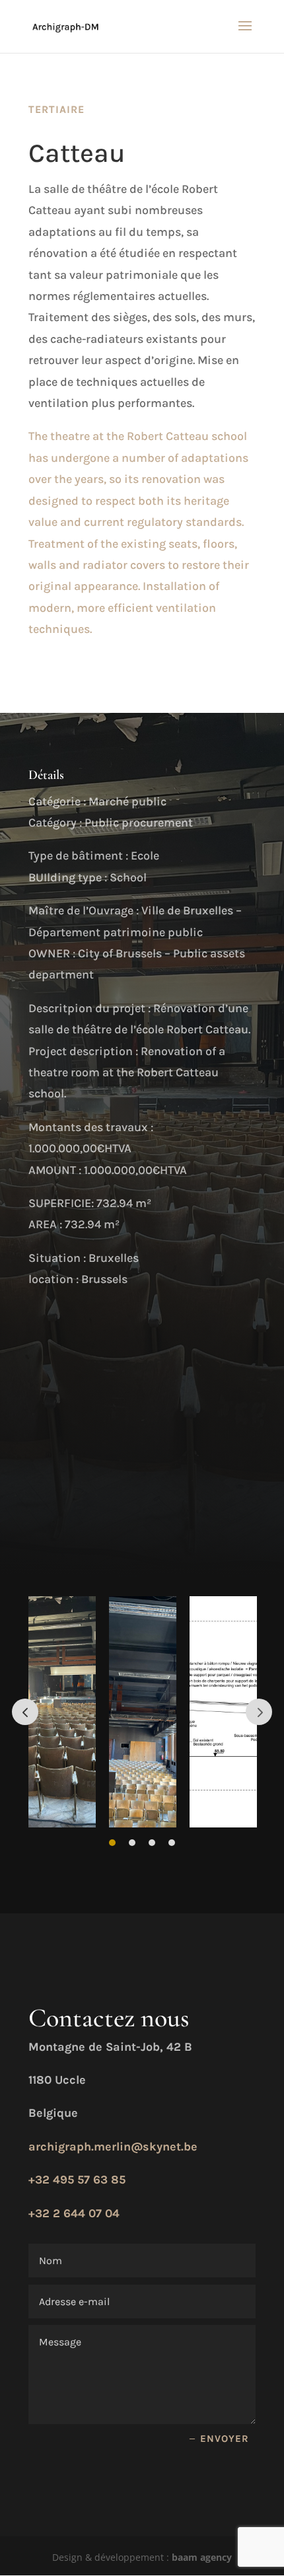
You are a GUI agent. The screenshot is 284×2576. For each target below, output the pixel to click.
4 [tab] (172, 1843)
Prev (25, 1712)
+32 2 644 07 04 (74, 2213)
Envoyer (225, 2439)
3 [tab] (152, 1843)
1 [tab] (112, 1843)
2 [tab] (132, 1843)
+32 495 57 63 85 (77, 2180)
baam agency (202, 2557)
